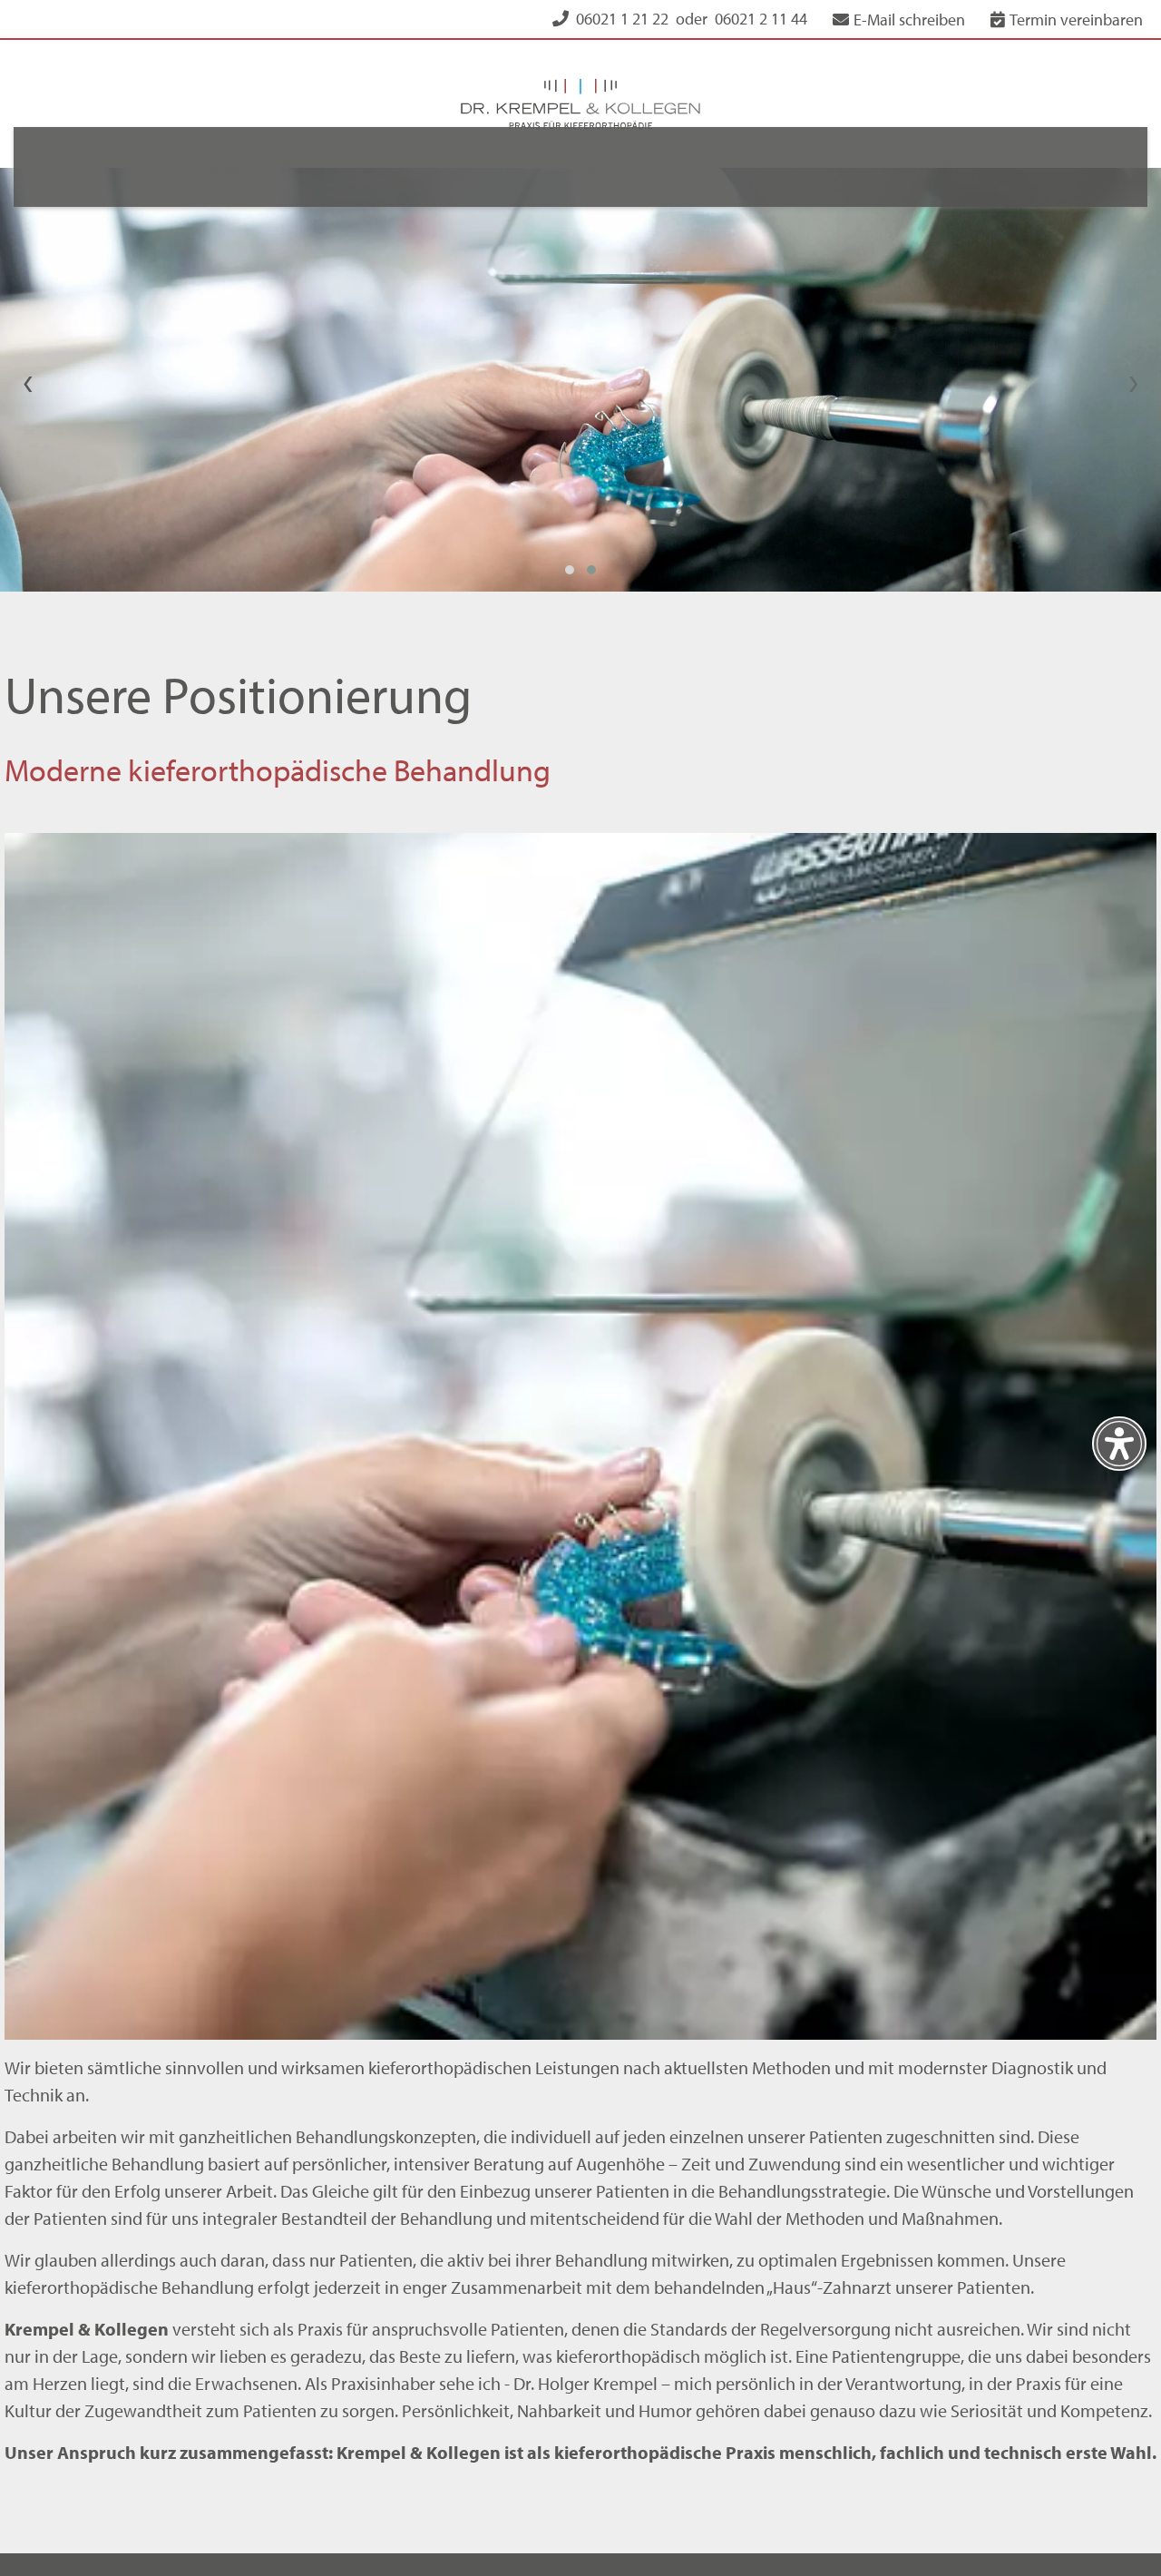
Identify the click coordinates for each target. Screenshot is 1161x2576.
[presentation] (28, 328)
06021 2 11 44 (761, 19)
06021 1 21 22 (622, 19)
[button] (570, 518)
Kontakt (944, 167)
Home (205, 167)
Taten (501, 167)
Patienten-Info (749, 167)
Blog (860, 167)
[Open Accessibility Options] (1119, 1444)
